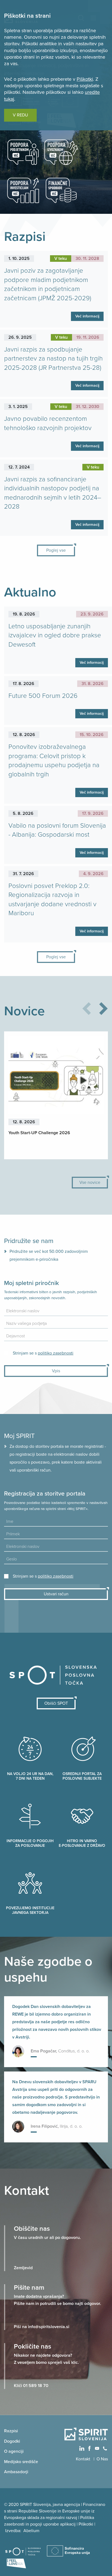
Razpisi (25, 237)
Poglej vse (56, 550)
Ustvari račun (56, 1594)
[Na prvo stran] (86, 2434)
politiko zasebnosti (56, 1353)
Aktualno (30, 592)
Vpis (56, 1371)
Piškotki (85, 79)
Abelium (31, 2531)
